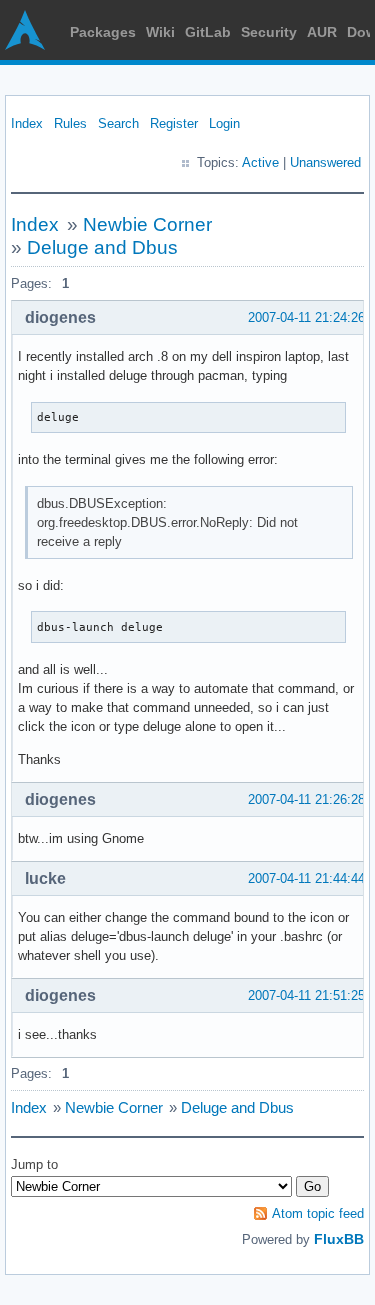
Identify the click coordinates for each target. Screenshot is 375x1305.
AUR (322, 32)
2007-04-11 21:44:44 (306, 878)
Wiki (160, 32)
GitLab (208, 32)
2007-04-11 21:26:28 (306, 799)
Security (269, 32)
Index (27, 123)
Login (224, 123)
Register (174, 123)
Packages (103, 32)
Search (118, 123)
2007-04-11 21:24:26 (306, 317)
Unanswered (325, 162)
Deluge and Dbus (102, 247)
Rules (70, 123)
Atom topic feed (318, 1213)
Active (260, 162)
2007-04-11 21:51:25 (306, 995)
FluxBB (339, 1239)
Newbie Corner (147, 224)
